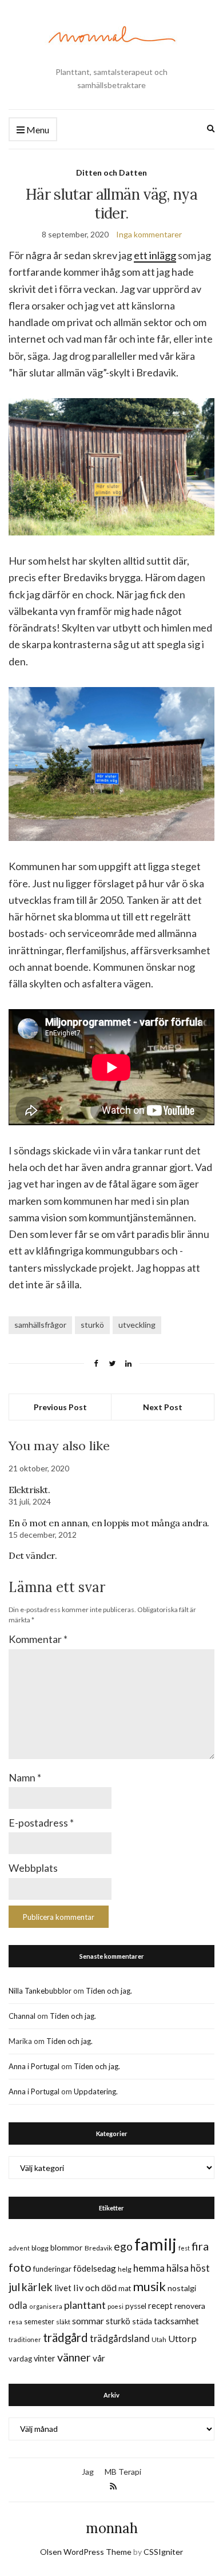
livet (63, 2288)
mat (125, 2288)
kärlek (37, 2287)
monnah (112, 2528)
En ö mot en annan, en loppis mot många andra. (109, 1523)
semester (39, 2322)
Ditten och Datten (111, 172)
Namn (25, 1777)
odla (18, 2305)
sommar (88, 2321)
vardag (20, 2359)
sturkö (92, 1325)
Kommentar (38, 1639)
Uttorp (182, 2338)
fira (200, 2246)
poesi (116, 2306)
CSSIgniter (163, 2552)
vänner (74, 2357)
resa (15, 2322)
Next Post (163, 1407)
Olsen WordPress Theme (86, 2552)
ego (123, 2246)
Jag (88, 2472)
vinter (45, 2358)
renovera (190, 2306)
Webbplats (33, 1868)
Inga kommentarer (149, 234)
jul (14, 2287)
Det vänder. (33, 1555)
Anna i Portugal (34, 2066)
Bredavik (98, 2248)
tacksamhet (176, 2321)
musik (149, 2286)
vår (99, 2358)
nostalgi (182, 2288)
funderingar (52, 2269)
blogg (40, 2248)
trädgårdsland (120, 2338)
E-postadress (41, 1823)
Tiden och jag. (109, 1991)
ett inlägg (155, 255)
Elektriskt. (29, 1490)
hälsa (178, 2268)
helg (125, 2269)
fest (184, 2248)
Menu (37, 130)
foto (20, 2267)
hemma (149, 2268)
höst (200, 2268)
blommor (67, 2247)
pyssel (136, 2306)
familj (156, 2244)
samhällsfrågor (40, 1325)
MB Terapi (123, 2472)
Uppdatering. (96, 2091)
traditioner (25, 2339)
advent (19, 2248)
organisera (46, 2306)
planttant (85, 2305)
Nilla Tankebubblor (40, 1991)
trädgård (65, 2337)
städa (142, 2321)
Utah (159, 2339)
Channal (22, 2016)
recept (160, 2306)
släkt (63, 2322)
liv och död (95, 2287)
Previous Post (60, 1407)
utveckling (137, 1325)
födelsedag (95, 2268)
